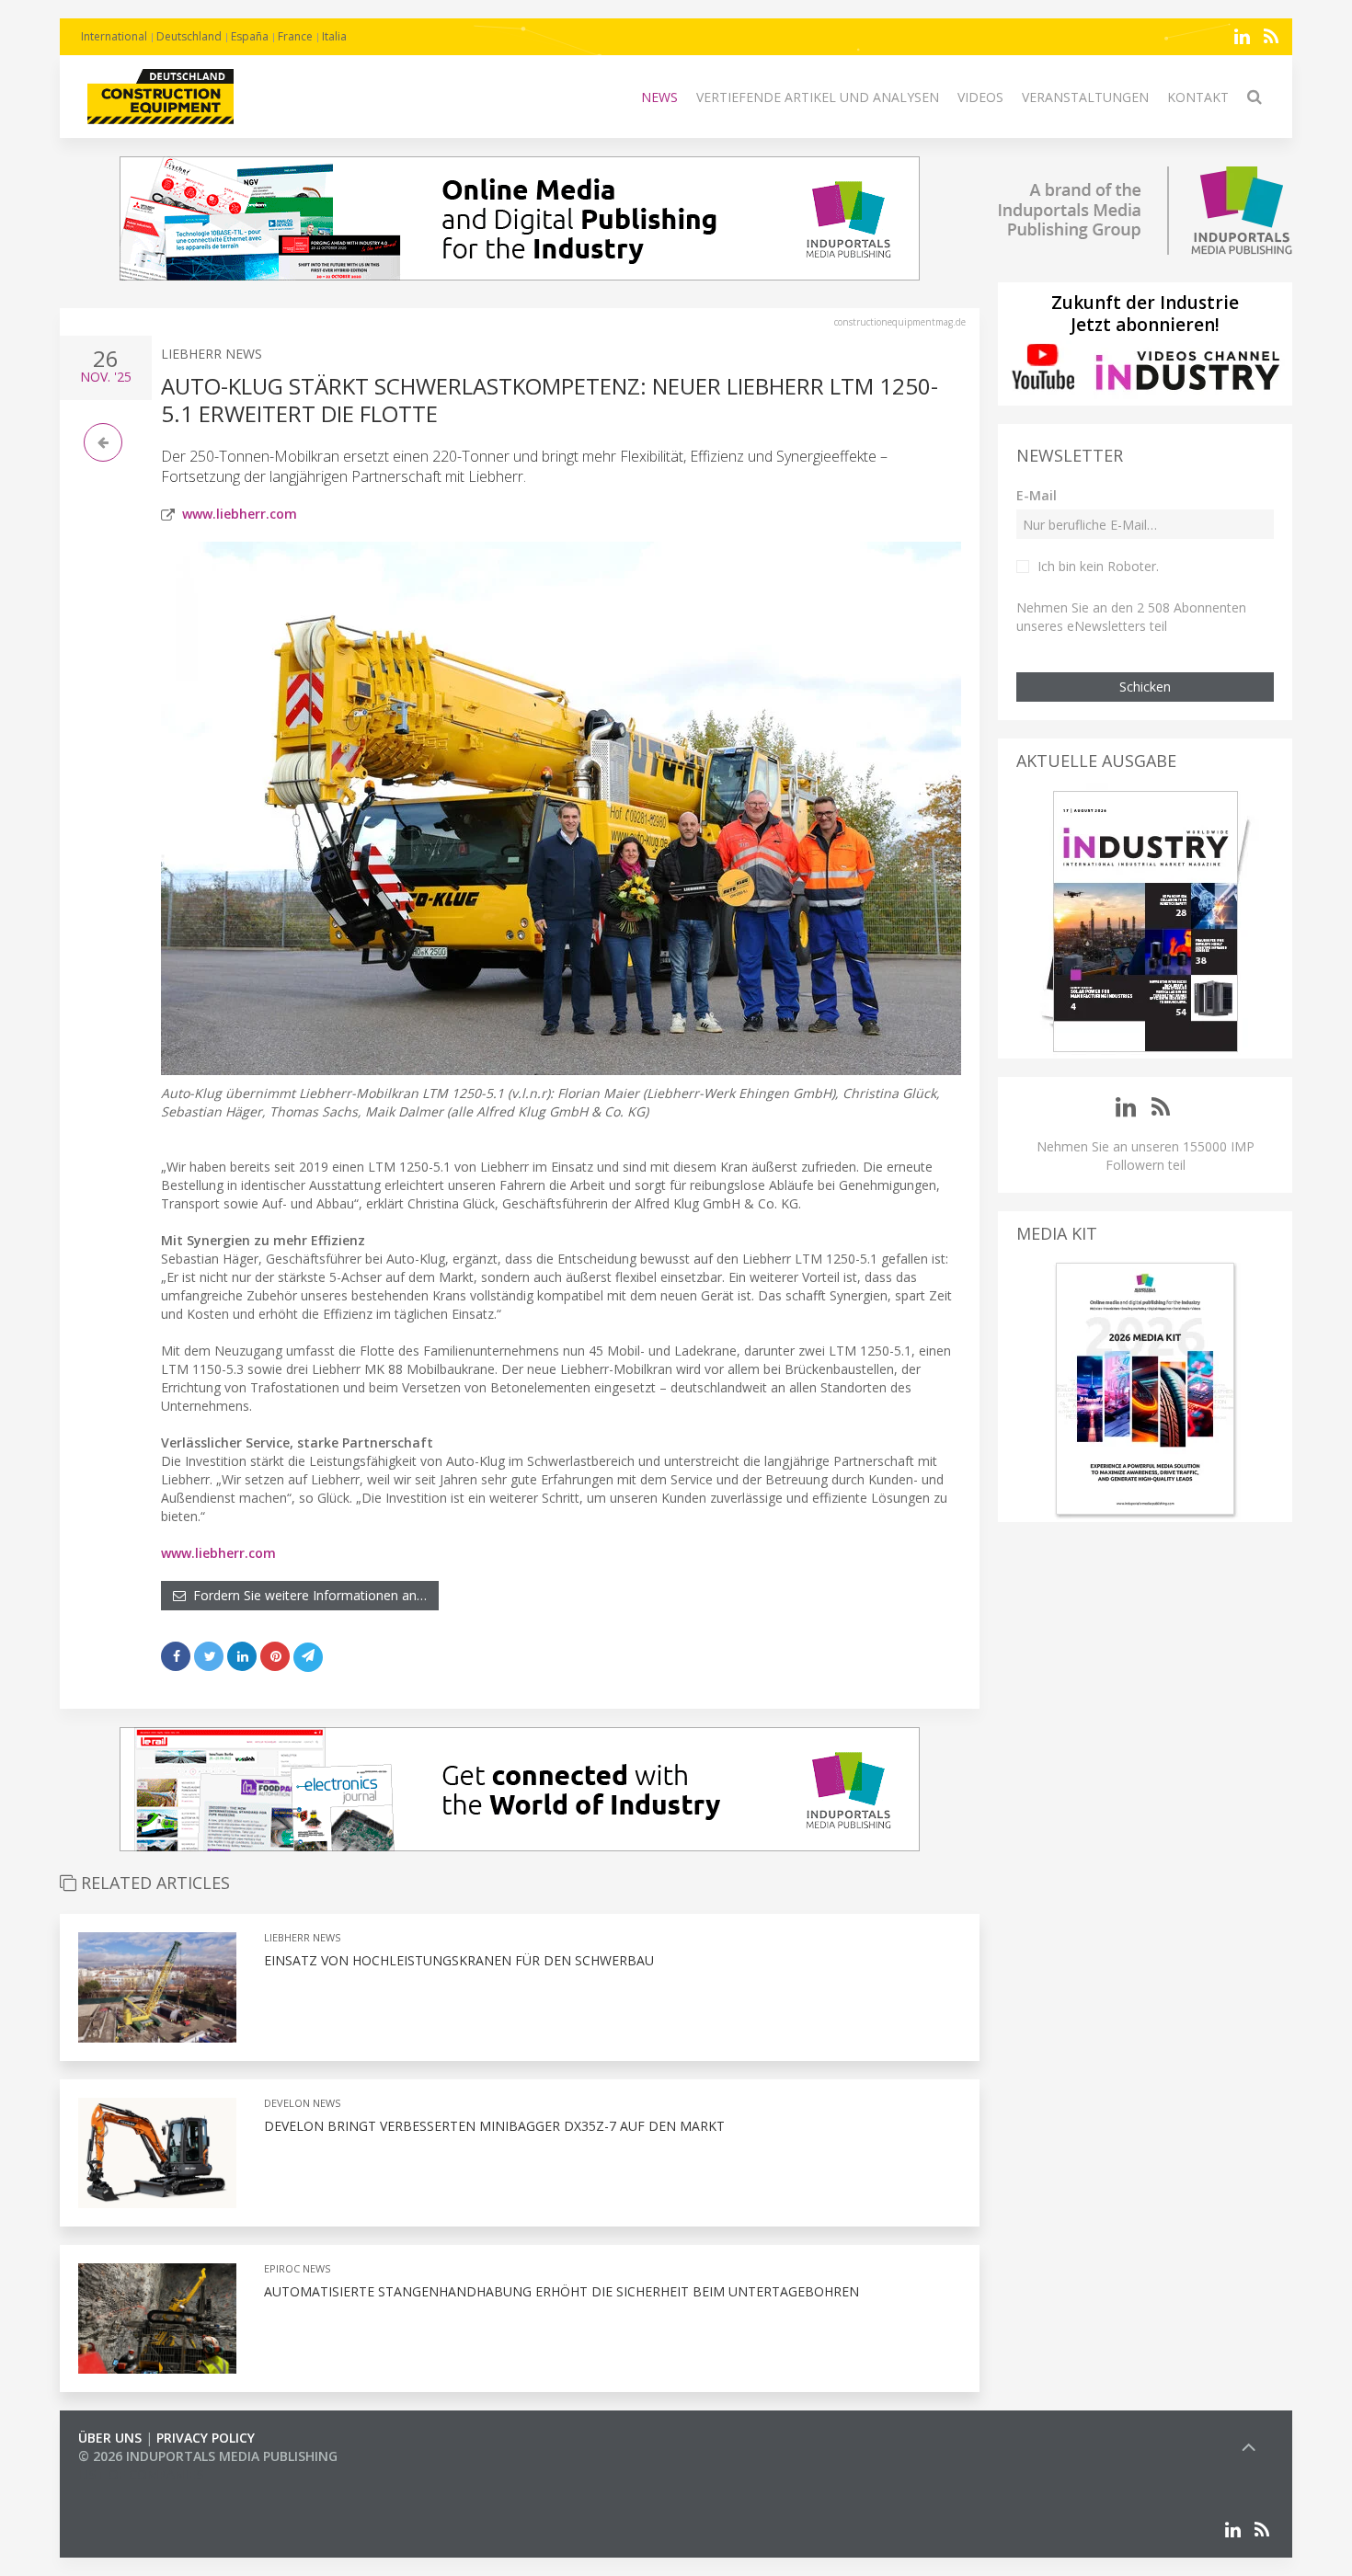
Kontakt (1198, 97)
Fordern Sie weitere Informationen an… (306, 1595)
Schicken (1145, 687)
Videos (980, 97)
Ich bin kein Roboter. (1098, 566)
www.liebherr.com (240, 514)
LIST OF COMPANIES (141, 2474)
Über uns (110, 2438)
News (659, 97)
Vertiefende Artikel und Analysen (818, 97)
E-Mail (1037, 495)
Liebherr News (212, 354)
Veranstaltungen (1085, 97)
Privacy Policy (206, 2438)
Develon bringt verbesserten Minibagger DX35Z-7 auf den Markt (494, 2126)
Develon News (302, 2103)
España (250, 36)
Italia (334, 36)
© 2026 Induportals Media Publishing (208, 2456)
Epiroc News (297, 2268)
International (114, 36)
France (295, 36)
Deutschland (189, 36)
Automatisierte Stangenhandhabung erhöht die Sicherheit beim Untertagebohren (561, 2291)
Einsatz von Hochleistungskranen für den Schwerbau (459, 1960)
